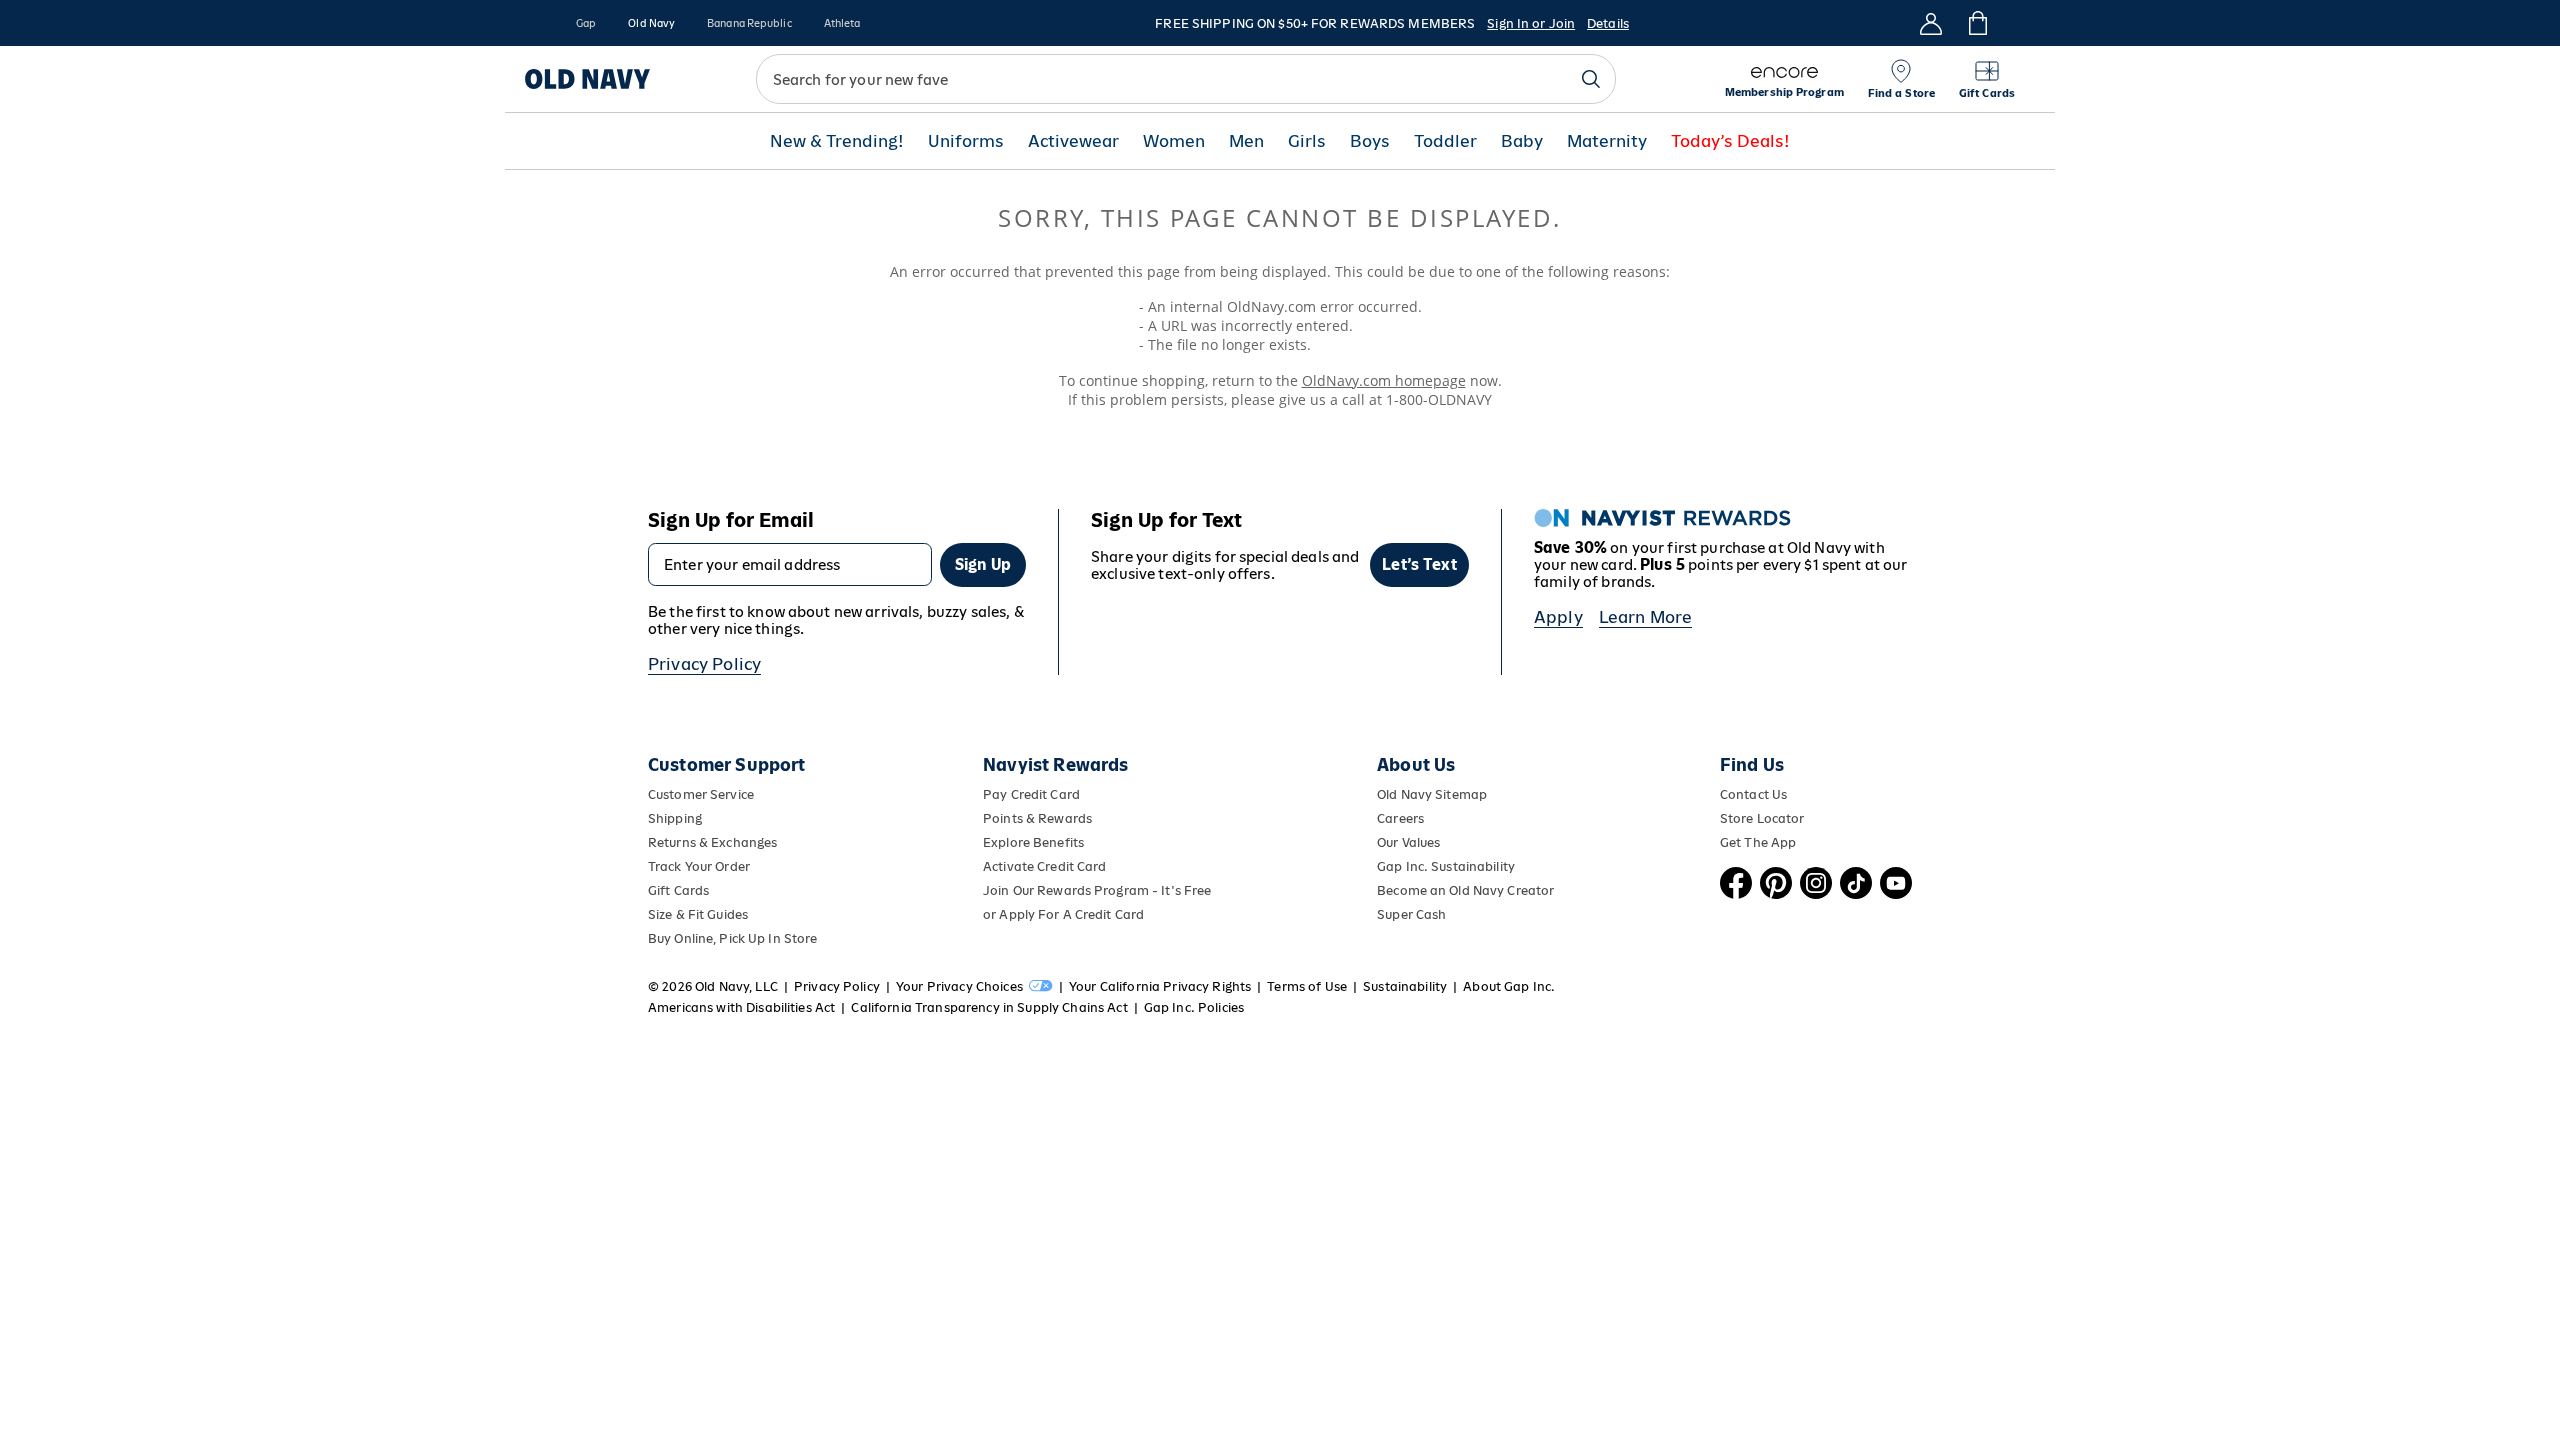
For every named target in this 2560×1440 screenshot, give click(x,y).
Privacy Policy (704, 664)
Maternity (1607, 141)
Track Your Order (699, 866)
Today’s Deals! (1730, 141)
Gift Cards (678, 890)
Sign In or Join (1531, 23)
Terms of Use (1307, 986)
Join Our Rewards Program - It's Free (1097, 890)
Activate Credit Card (1044, 866)
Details (1608, 23)
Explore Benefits (1033, 842)
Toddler (1445, 141)
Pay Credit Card (1031, 794)
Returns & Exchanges (712, 842)
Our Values (1408, 842)
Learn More (1646, 617)
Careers (1400, 818)
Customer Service (701, 794)
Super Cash (1411, 914)
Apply (1558, 617)
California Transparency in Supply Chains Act (989, 1007)
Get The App (1758, 842)
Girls (1307, 141)
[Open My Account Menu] (1931, 23)
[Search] (1591, 79)
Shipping (675, 818)
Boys (1370, 141)
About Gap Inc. (1509, 986)
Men (1246, 141)
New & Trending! (837, 141)
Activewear (1073, 141)
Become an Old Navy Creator (1465, 890)
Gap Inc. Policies (1194, 1007)
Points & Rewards (1037, 818)
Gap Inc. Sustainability (1446, 866)
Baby (1522, 141)
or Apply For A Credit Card (1063, 914)
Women (1174, 141)
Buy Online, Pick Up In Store (732, 938)
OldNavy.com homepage (1384, 380)
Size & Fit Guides (698, 914)
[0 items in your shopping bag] (1976, 23)
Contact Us (1753, 794)
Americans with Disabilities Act (741, 1007)
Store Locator (1762, 818)
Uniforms (966, 141)
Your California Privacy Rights (1160, 986)
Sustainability (1405, 986)
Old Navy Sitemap (1432, 794)
